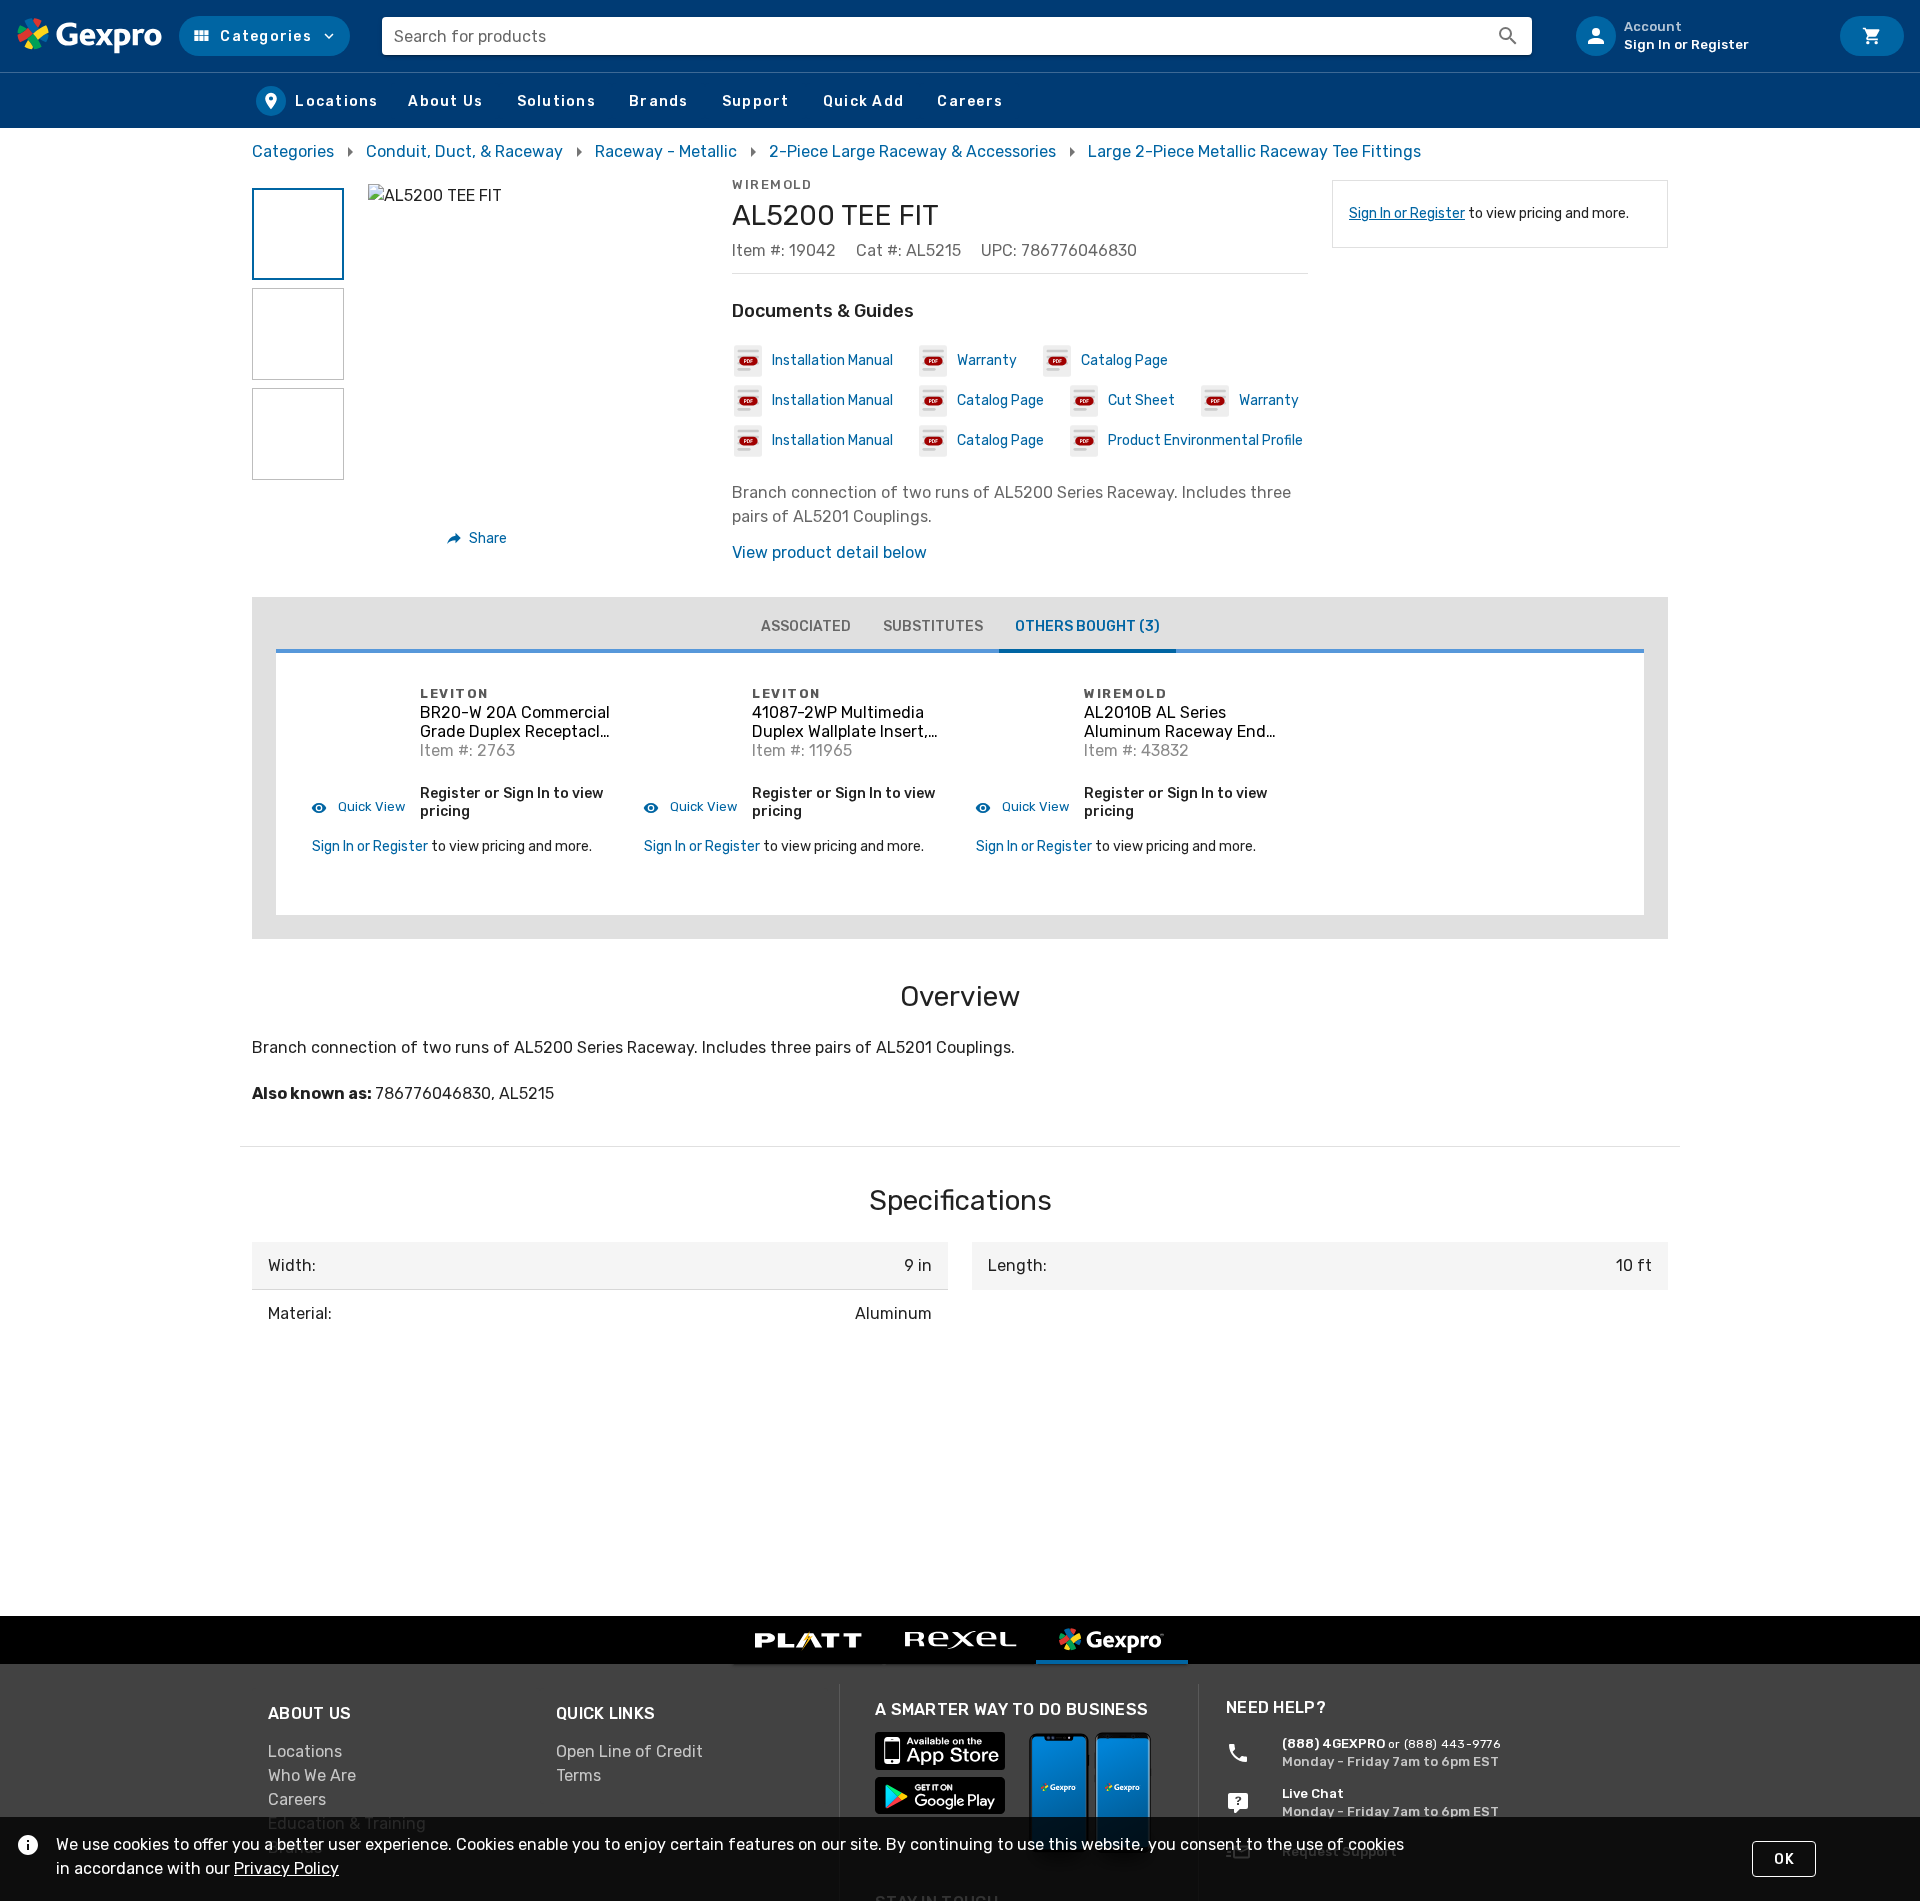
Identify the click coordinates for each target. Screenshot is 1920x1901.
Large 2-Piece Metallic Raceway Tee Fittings (1254, 151)
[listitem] (1694, 36)
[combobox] (957, 36)
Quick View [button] (370, 806)
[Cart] (1872, 36)
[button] (264, 36)
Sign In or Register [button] (370, 846)
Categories (293, 151)
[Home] (89, 36)
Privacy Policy (286, 1868)
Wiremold (772, 184)
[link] (396, 1752)
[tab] (806, 627)
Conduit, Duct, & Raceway (464, 151)
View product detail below (829, 552)
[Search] (1508, 36)
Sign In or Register (1407, 213)
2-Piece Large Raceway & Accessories (912, 151)
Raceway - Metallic (666, 151)
